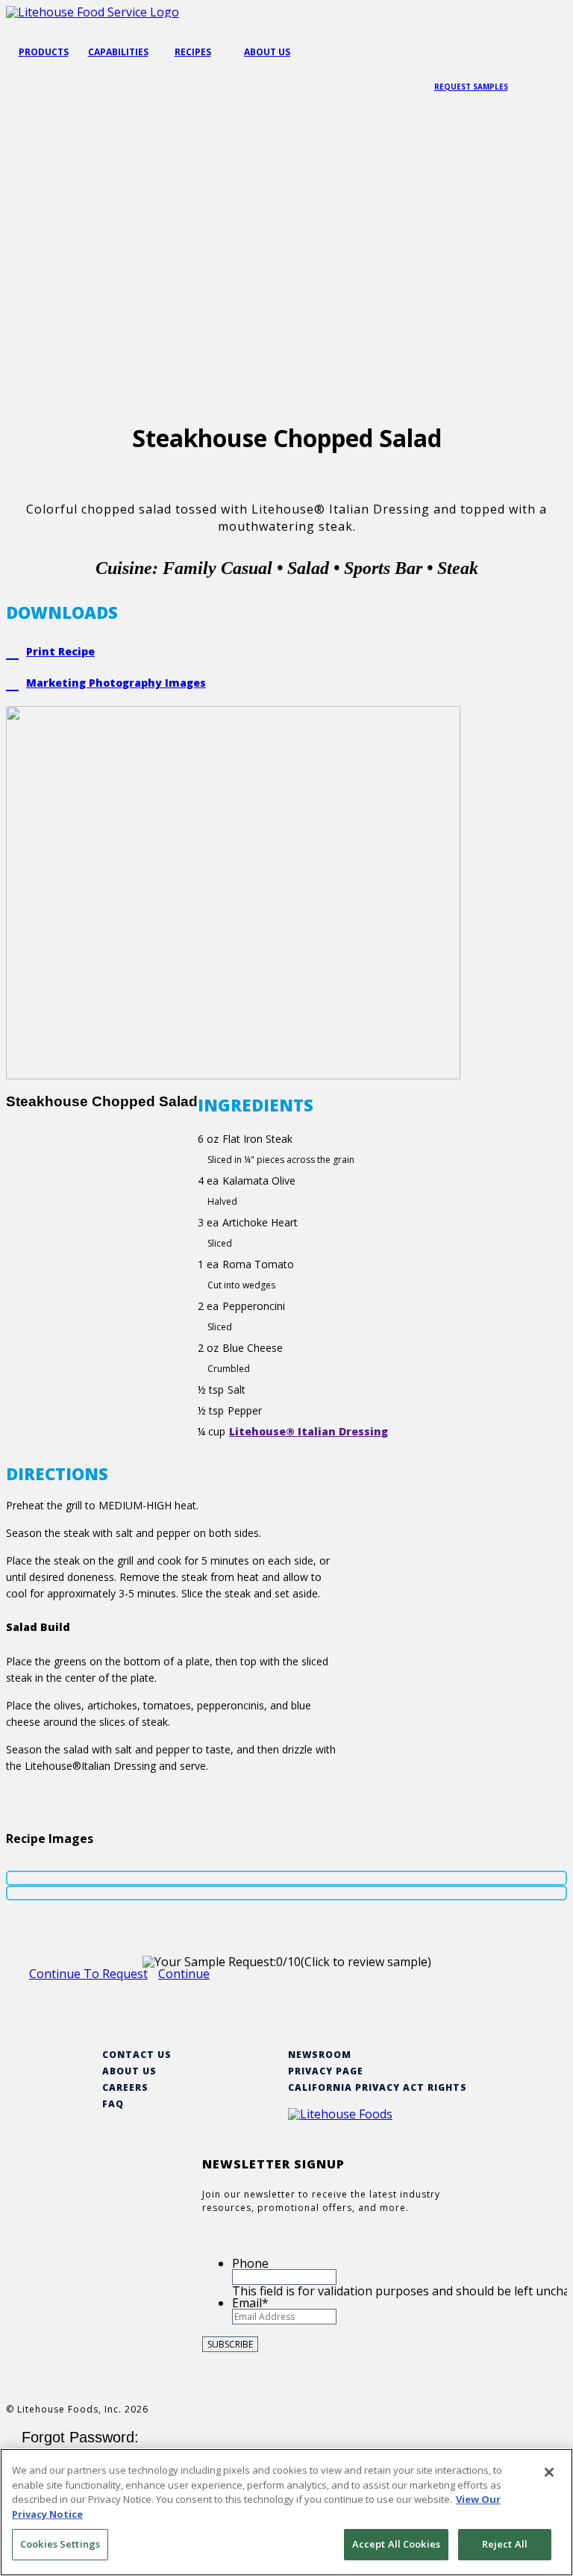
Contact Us (137, 2055)
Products (44, 52)
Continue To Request (88, 1974)
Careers (125, 2087)
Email (250, 2303)
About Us (267, 52)
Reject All (505, 2544)
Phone (250, 2263)
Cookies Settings (60, 2544)
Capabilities (118, 52)
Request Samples (471, 87)
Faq (113, 2104)
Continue (184, 1974)
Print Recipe (60, 651)
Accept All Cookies (396, 2544)
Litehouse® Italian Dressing (309, 1431)
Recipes (193, 52)
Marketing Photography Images (116, 683)
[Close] (549, 2472)
